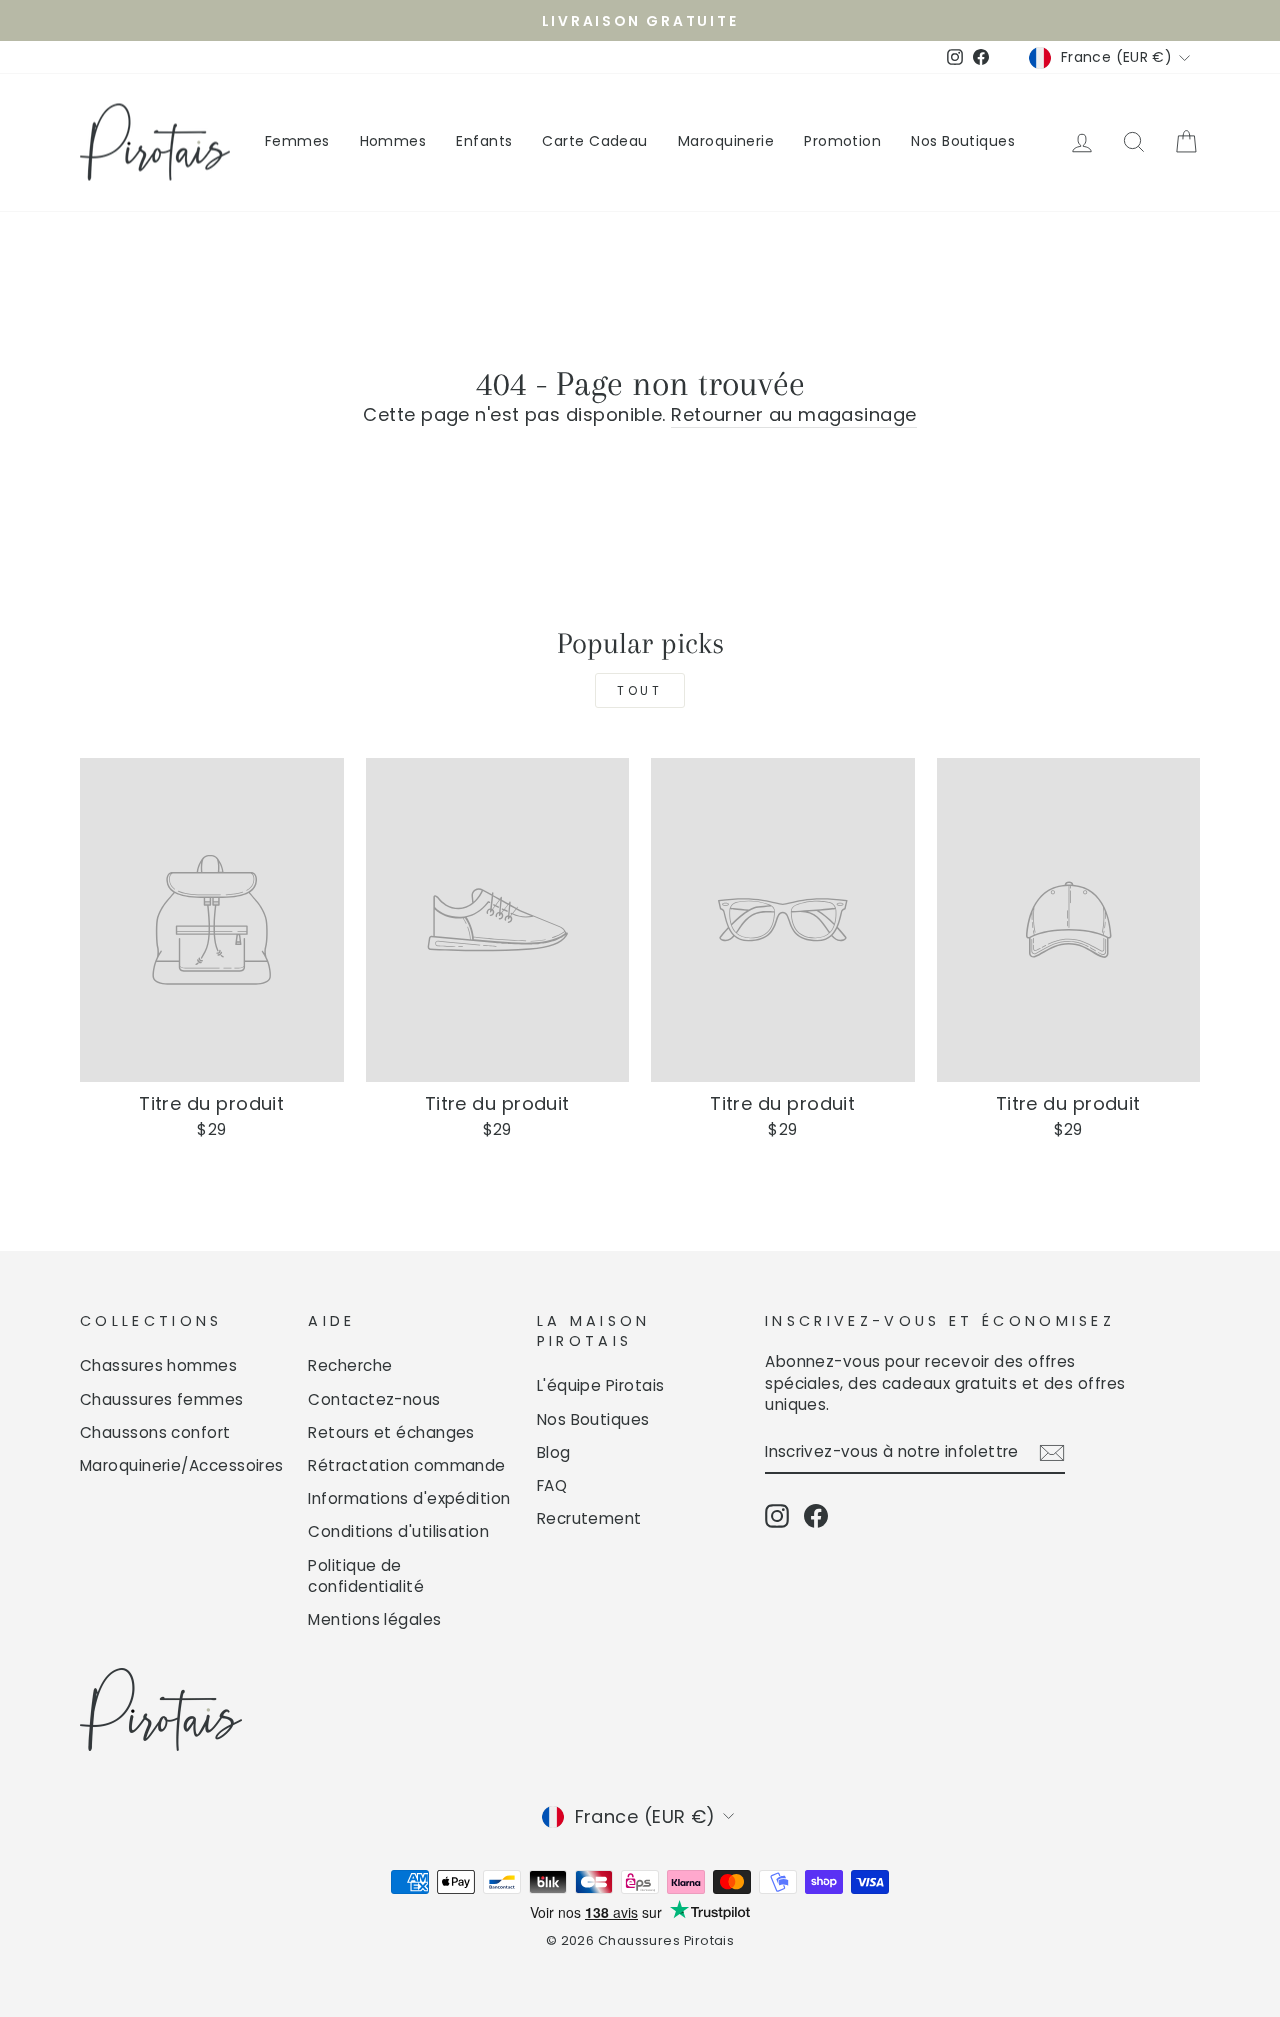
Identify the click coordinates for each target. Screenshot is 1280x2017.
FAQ (552, 1485)
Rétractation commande (406, 1465)
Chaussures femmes (162, 1399)
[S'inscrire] (1052, 1452)
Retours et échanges (391, 1432)
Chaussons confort (155, 1432)
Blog (554, 1452)
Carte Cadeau (594, 141)
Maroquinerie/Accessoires (182, 1465)
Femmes (297, 141)
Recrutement (589, 1518)
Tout (639, 690)
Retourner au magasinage (793, 414)
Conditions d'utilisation (398, 1531)
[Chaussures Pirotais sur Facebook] (816, 1516)
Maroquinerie (726, 141)
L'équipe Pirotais (601, 1385)
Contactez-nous (374, 1399)
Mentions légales (374, 1619)
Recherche (350, 1365)
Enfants (484, 141)
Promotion (842, 141)
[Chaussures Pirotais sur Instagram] (777, 1516)
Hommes (393, 141)
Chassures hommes (158, 1365)
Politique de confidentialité (366, 1576)
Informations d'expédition (409, 1498)
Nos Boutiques (963, 141)
